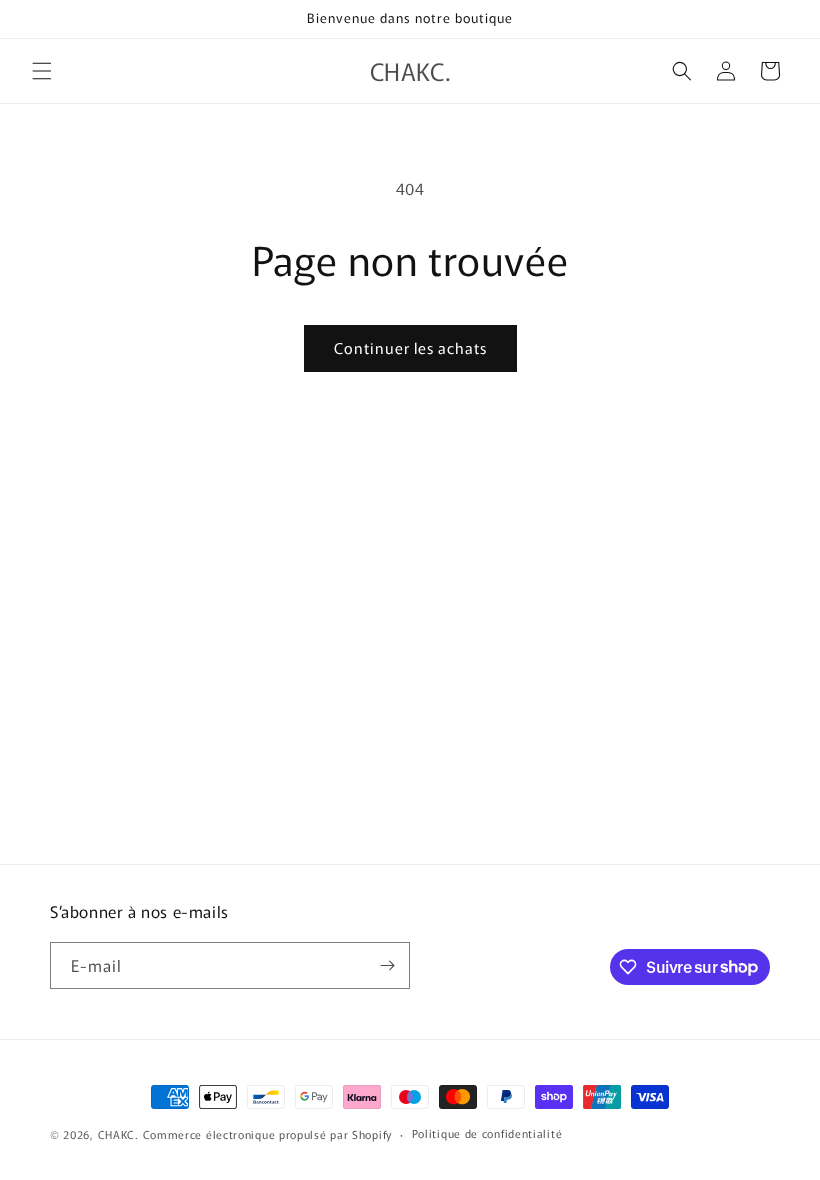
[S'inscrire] (387, 965)
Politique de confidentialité (487, 1133)
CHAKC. (118, 1134)
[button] (42, 71)
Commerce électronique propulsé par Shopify (267, 1134)
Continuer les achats (410, 347)
